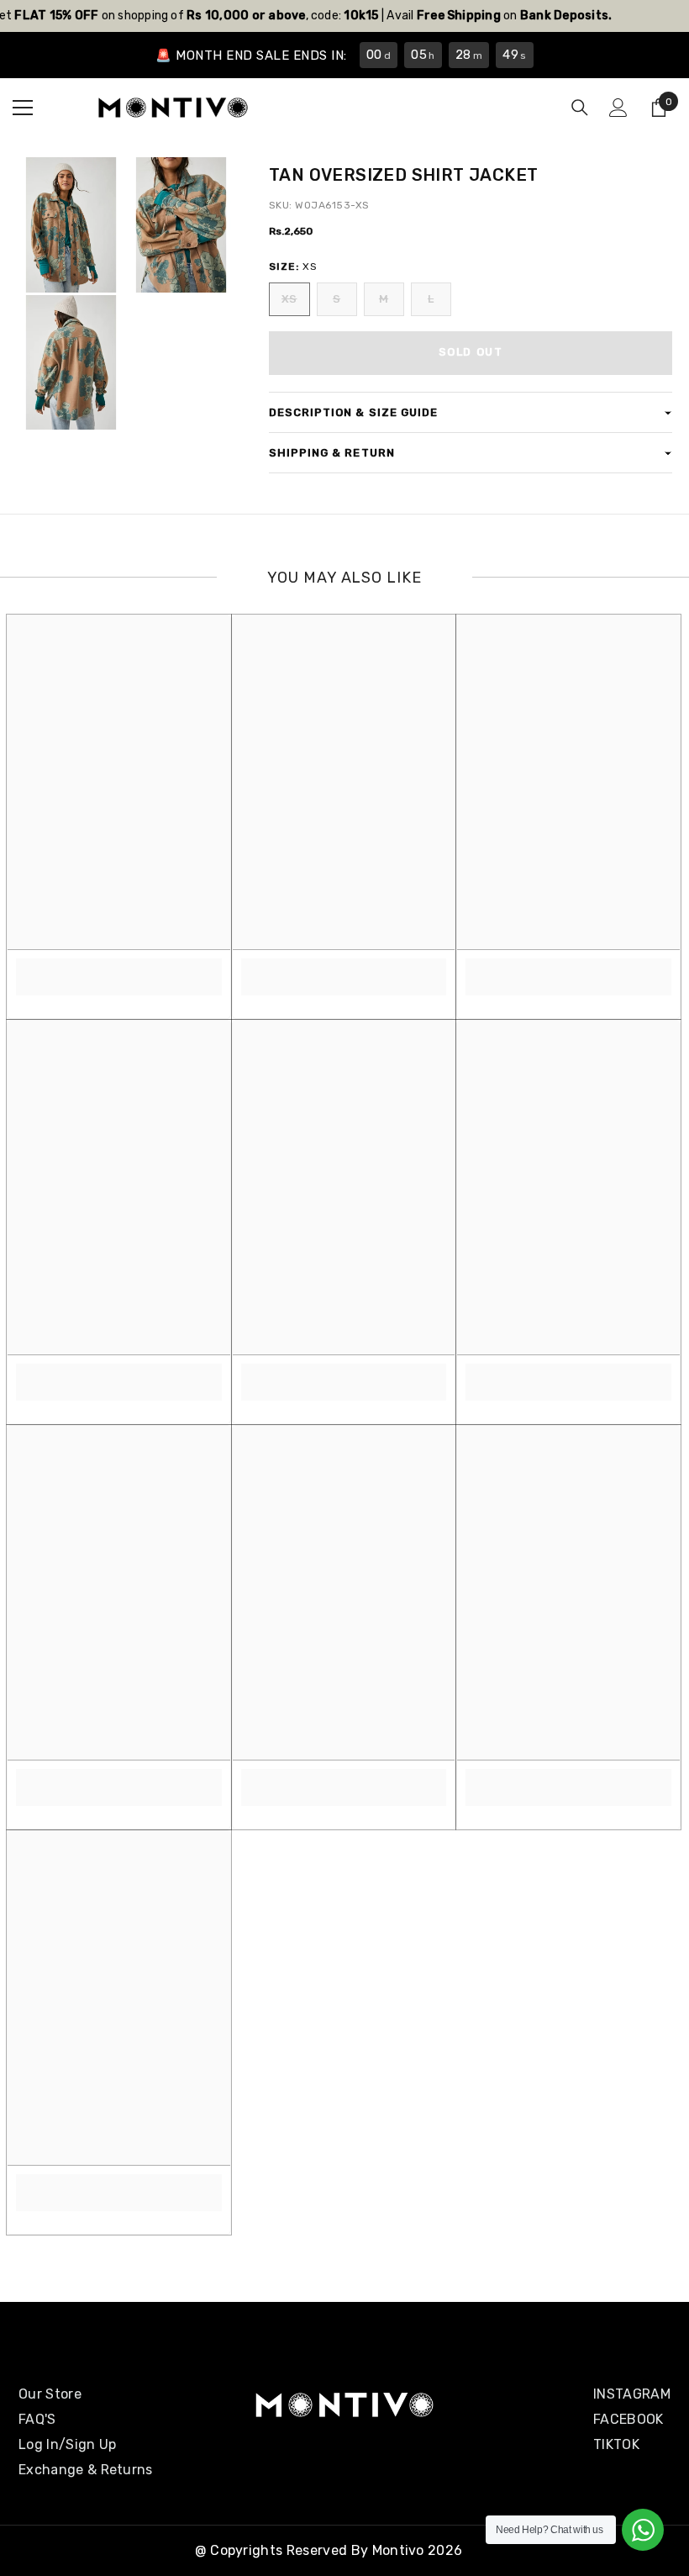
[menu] (23, 108)
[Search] (580, 108)
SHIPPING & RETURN (332, 453)
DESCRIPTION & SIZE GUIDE (353, 412)
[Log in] (618, 108)
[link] (119, 968)
